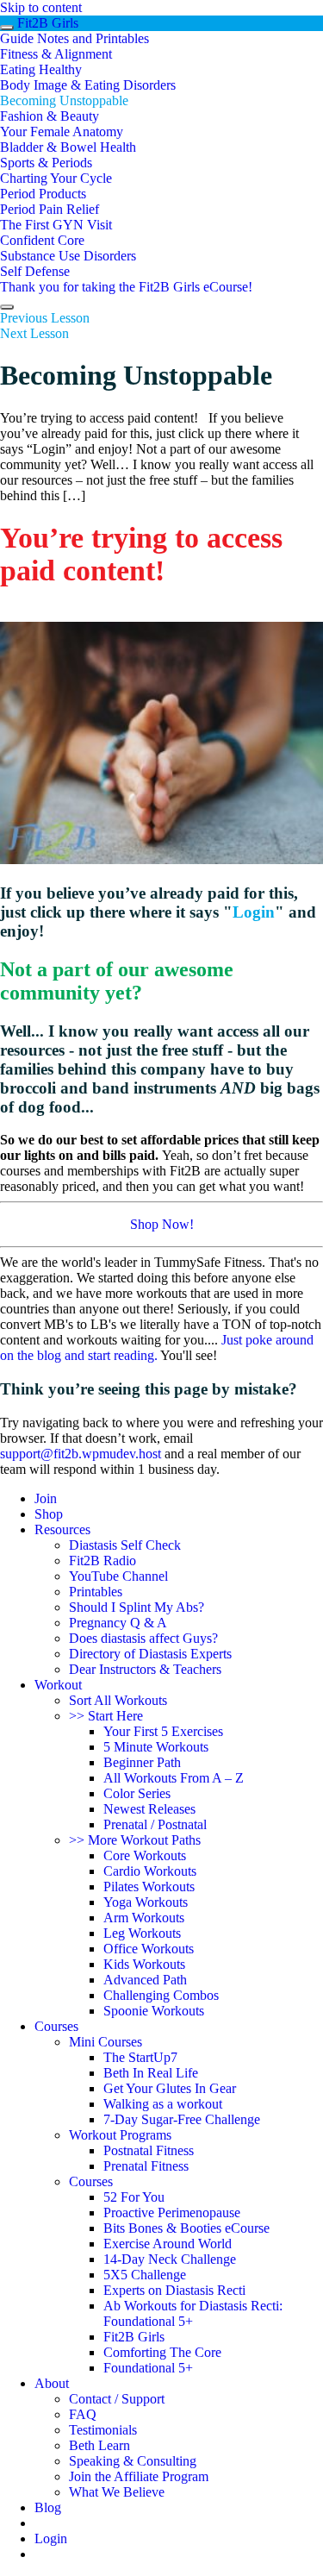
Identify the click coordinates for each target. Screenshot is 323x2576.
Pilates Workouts (149, 1887)
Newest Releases (149, 1809)
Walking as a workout (163, 2104)
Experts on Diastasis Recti (174, 2290)
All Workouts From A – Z (174, 1778)
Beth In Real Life (151, 2073)
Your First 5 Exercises (163, 1731)
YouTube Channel (118, 1576)
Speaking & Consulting (133, 2461)
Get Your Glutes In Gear (170, 2088)
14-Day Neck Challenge (170, 2259)
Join (46, 1498)
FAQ (83, 2414)
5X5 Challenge (145, 2275)
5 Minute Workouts (156, 1747)
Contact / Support (117, 2399)
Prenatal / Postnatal (155, 1824)
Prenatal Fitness (146, 2166)
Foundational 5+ (148, 2368)
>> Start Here (106, 1716)
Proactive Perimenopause (172, 2212)
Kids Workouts (144, 1964)
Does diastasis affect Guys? (143, 1638)
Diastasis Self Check (125, 1545)
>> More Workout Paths (135, 1840)
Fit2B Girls (48, 23)
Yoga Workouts (146, 1902)
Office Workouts (149, 1949)
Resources (62, 1529)
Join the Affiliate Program (139, 2476)
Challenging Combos (161, 1995)
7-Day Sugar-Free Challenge (182, 2119)
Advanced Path (145, 1980)
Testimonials (103, 2430)
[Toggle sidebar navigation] (7, 28)
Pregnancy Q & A (118, 1623)
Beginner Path (142, 1762)
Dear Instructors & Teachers (145, 1669)
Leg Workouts (142, 1933)
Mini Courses (106, 2042)
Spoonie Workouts (154, 2011)
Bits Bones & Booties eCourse (186, 2228)
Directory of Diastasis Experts (150, 1654)
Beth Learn (99, 2445)
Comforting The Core (162, 2352)
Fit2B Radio (102, 1561)
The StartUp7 (140, 2057)
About (52, 2383)
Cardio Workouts (150, 1871)
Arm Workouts (144, 1918)
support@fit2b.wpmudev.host (81, 1454)
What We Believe (117, 2492)
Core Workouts (145, 1855)
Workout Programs (120, 2135)
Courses (56, 2026)
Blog (48, 2507)
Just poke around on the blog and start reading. (157, 1348)
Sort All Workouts (118, 1700)
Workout (58, 1685)
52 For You (134, 2197)
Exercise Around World (168, 2244)
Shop (49, 1514)
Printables (96, 1592)
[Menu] (7, 307)
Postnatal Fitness (149, 2150)
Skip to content (41, 7)
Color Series (137, 1793)
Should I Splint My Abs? (137, 1607)
